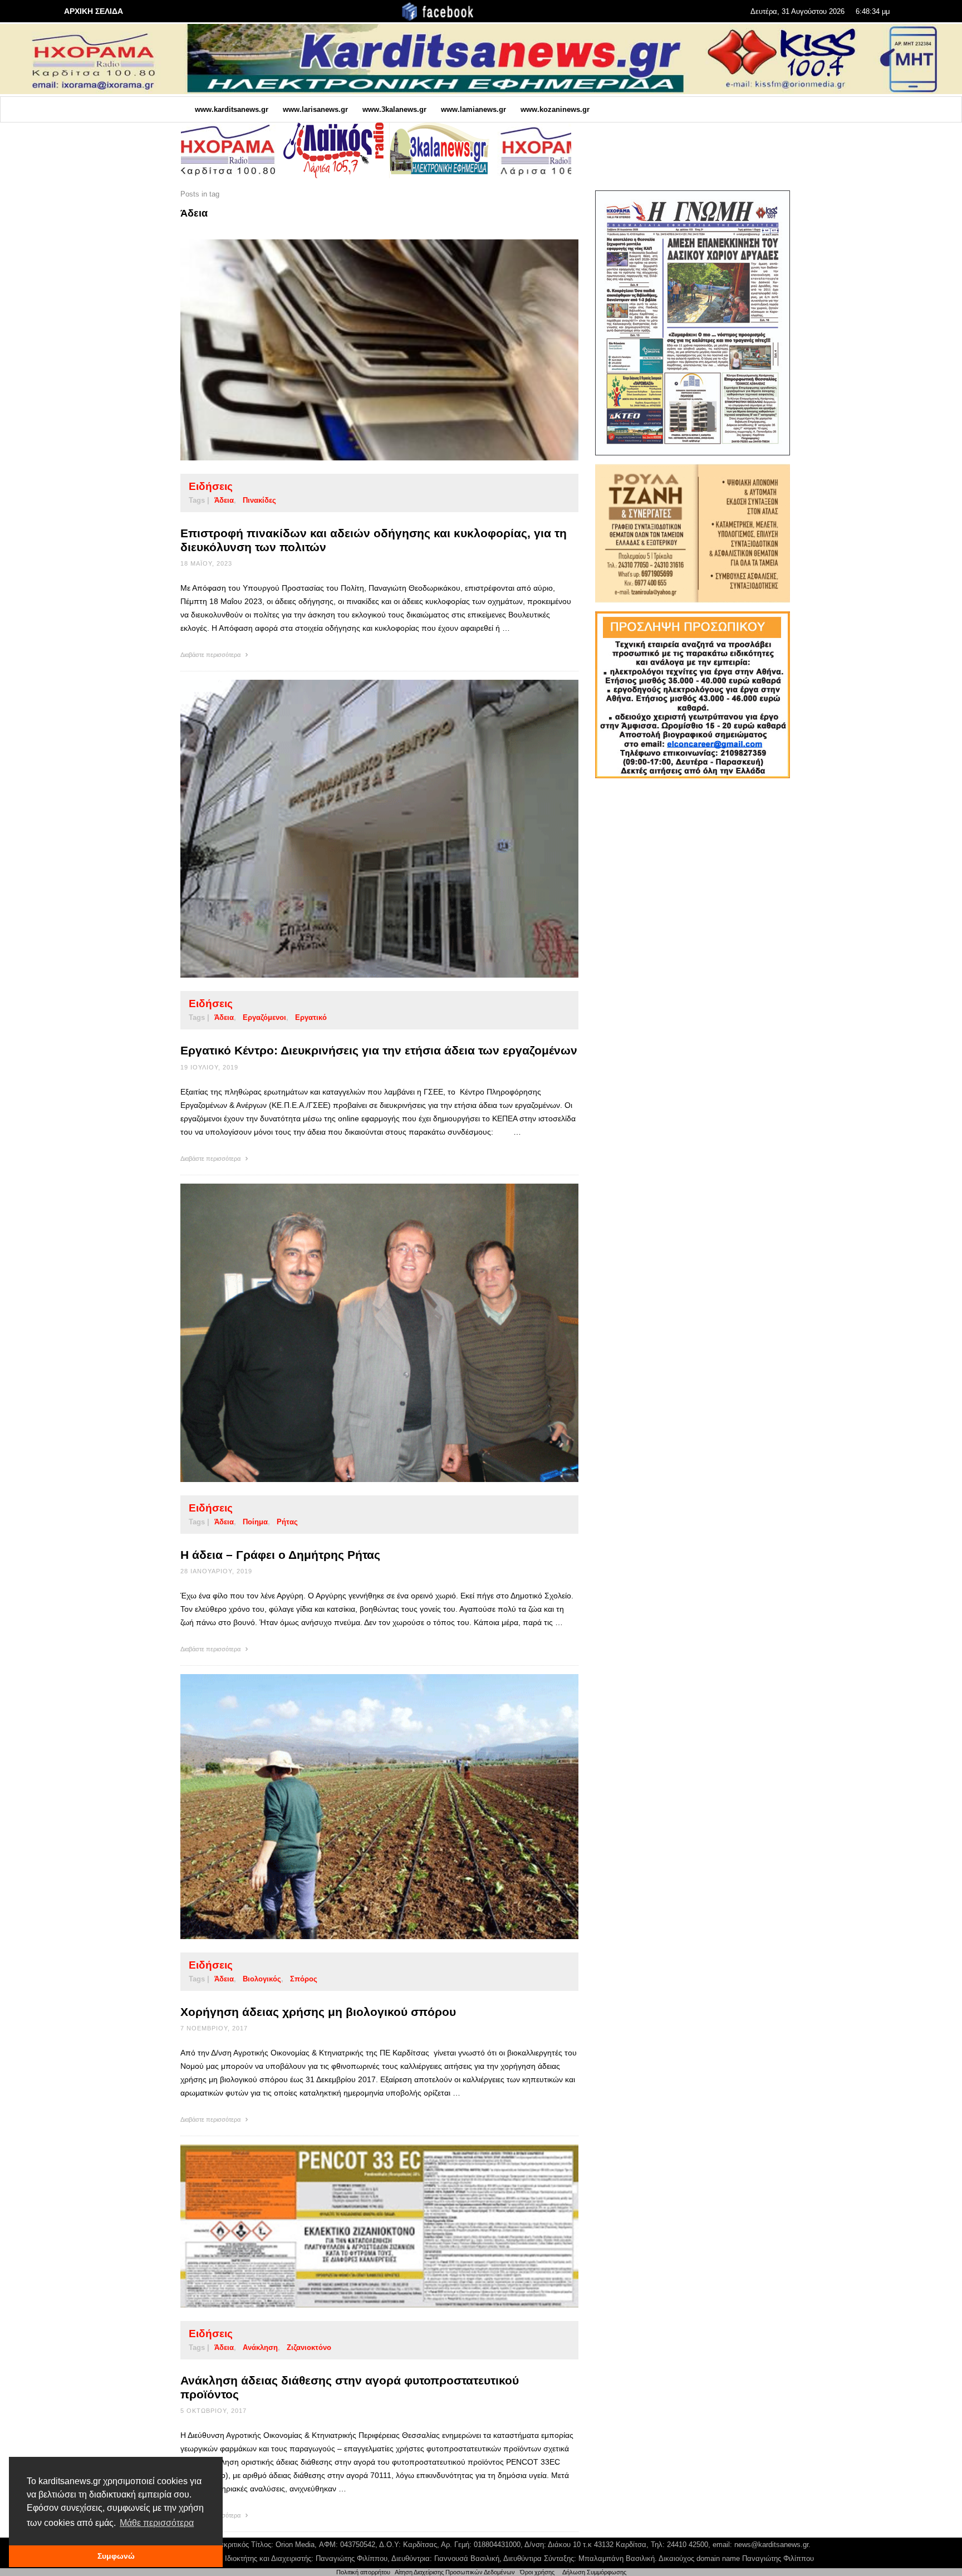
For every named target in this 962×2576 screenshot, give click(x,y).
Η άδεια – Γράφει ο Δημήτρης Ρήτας (280, 1555)
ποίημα (255, 1522)
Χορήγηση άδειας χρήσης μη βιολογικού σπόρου (318, 2012)
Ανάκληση (260, 2347)
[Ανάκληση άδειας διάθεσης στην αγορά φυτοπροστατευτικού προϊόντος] (362, 2226)
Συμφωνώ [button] (116, 2556)
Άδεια (224, 500)
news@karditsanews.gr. (772, 2545)
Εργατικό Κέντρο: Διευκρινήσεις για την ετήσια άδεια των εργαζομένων (379, 1050)
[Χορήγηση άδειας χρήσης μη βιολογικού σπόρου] (362, 1807)
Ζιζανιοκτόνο (309, 2347)
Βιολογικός (262, 1979)
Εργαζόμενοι (264, 1017)
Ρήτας (287, 1522)
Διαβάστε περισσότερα (211, 655)
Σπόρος (304, 1979)
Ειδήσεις (211, 486)
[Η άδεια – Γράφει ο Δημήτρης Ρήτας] (362, 1333)
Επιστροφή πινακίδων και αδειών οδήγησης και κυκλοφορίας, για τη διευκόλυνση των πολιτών (374, 540)
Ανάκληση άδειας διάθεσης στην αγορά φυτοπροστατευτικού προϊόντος (350, 2387)
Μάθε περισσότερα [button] (157, 2523)
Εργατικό (311, 1017)
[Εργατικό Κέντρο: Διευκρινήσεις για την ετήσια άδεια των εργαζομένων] (362, 829)
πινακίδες (259, 500)
